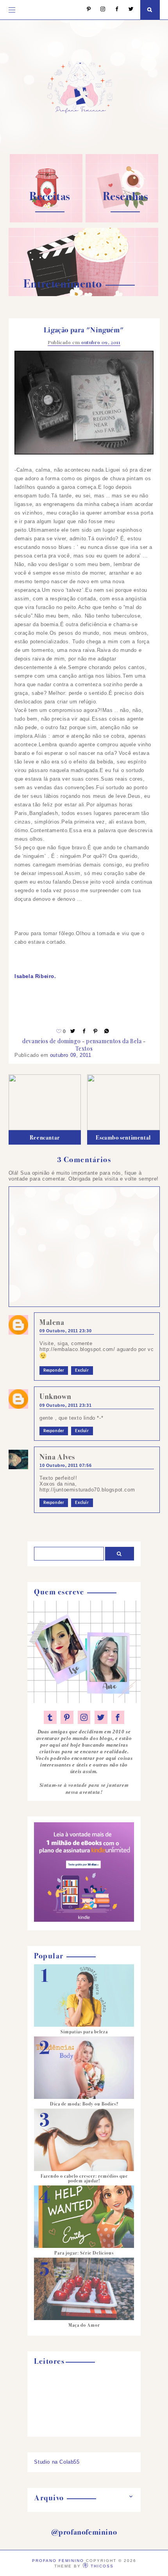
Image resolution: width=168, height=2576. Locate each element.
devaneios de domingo (51, 1041)
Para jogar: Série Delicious (84, 2253)
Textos (84, 1048)
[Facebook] (113, 10)
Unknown (55, 1396)
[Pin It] (96, 1031)
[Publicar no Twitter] (73, 1031)
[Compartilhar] (107, 1031)
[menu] (12, 10)
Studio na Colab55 (57, 2462)
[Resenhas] (122, 221)
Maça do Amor (84, 2325)
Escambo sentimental (123, 1138)
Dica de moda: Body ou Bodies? (84, 2104)
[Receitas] (46, 221)
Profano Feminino (58, 2561)
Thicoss (102, 2566)
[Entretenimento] (83, 294)
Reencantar (45, 1138)
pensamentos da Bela (114, 1041)
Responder (54, 1371)
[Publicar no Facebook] (84, 1031)
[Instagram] (99, 10)
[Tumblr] (50, 1717)
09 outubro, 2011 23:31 (65, 1405)
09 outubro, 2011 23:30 (65, 1331)
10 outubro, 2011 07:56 (65, 1465)
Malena (52, 1322)
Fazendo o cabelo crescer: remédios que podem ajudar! (84, 2178)
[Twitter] (127, 10)
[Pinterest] (85, 10)
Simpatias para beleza (84, 2032)
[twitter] (101, 1717)
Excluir (82, 1371)
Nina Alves (57, 1457)
